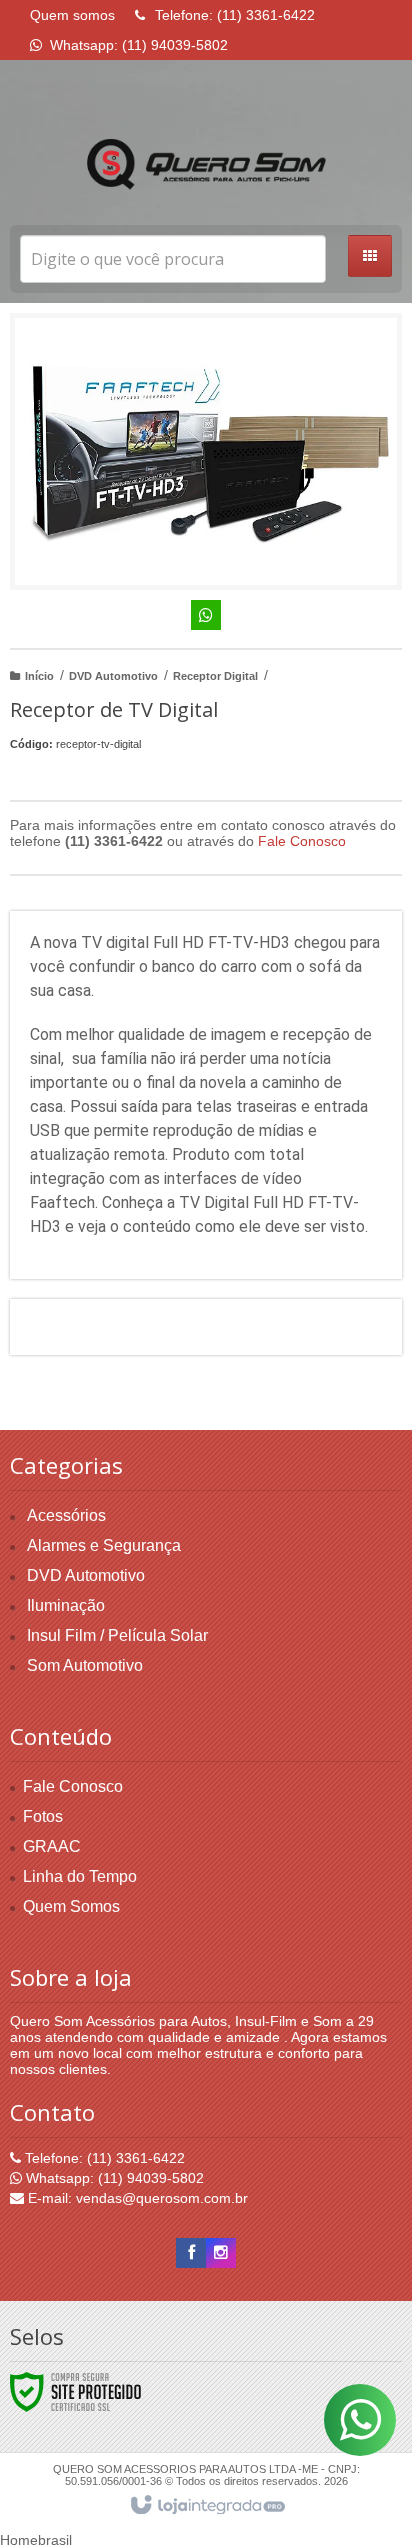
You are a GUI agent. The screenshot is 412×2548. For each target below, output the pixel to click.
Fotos (43, 1816)
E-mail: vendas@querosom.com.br (136, 2198)
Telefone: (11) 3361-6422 (103, 2158)
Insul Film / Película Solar (117, 1635)
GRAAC (52, 1846)
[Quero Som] (206, 165)
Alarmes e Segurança (104, 1545)
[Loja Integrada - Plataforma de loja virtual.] (206, 2506)
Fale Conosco (302, 841)
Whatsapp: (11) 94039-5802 (113, 2178)
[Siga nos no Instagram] (221, 2253)
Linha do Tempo (80, 1876)
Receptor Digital (215, 676)
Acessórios (66, 1515)
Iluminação (66, 1605)
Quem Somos (71, 1906)
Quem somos (72, 15)
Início (39, 676)
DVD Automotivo (113, 676)
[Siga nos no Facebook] (191, 2253)
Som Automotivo (85, 1665)
